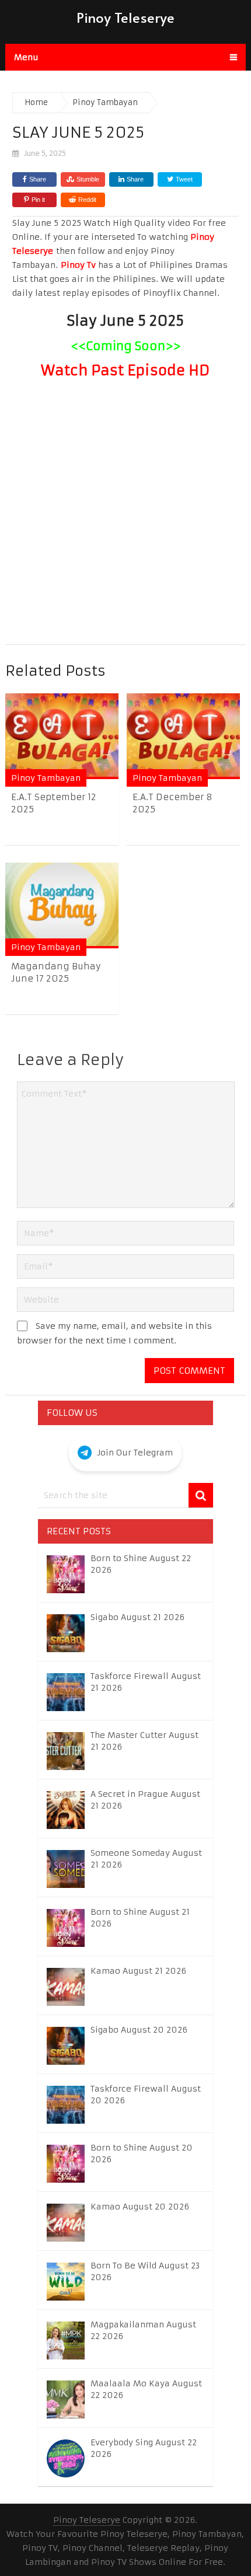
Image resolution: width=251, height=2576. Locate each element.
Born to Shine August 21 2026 (140, 1918)
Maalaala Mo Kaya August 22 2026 (146, 2389)
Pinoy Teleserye (125, 17)
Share (38, 179)
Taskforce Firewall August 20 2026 (146, 2095)
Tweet (183, 179)
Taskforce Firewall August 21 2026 (146, 1682)
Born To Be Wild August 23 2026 (145, 2271)
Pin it (38, 200)
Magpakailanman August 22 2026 (143, 2330)
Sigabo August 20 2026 (139, 2030)
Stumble (88, 179)
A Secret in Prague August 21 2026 (145, 1800)
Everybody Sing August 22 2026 (144, 2448)
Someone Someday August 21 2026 (146, 1859)
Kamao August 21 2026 (138, 1971)
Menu (26, 57)
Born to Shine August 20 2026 (142, 2153)
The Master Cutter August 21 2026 (144, 1741)
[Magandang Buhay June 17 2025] (62, 905)
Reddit (87, 200)
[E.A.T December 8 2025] (183, 736)
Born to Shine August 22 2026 (141, 1564)
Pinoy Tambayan (46, 778)
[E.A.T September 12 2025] (62, 736)
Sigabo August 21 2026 (137, 1617)
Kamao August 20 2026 (140, 2207)
